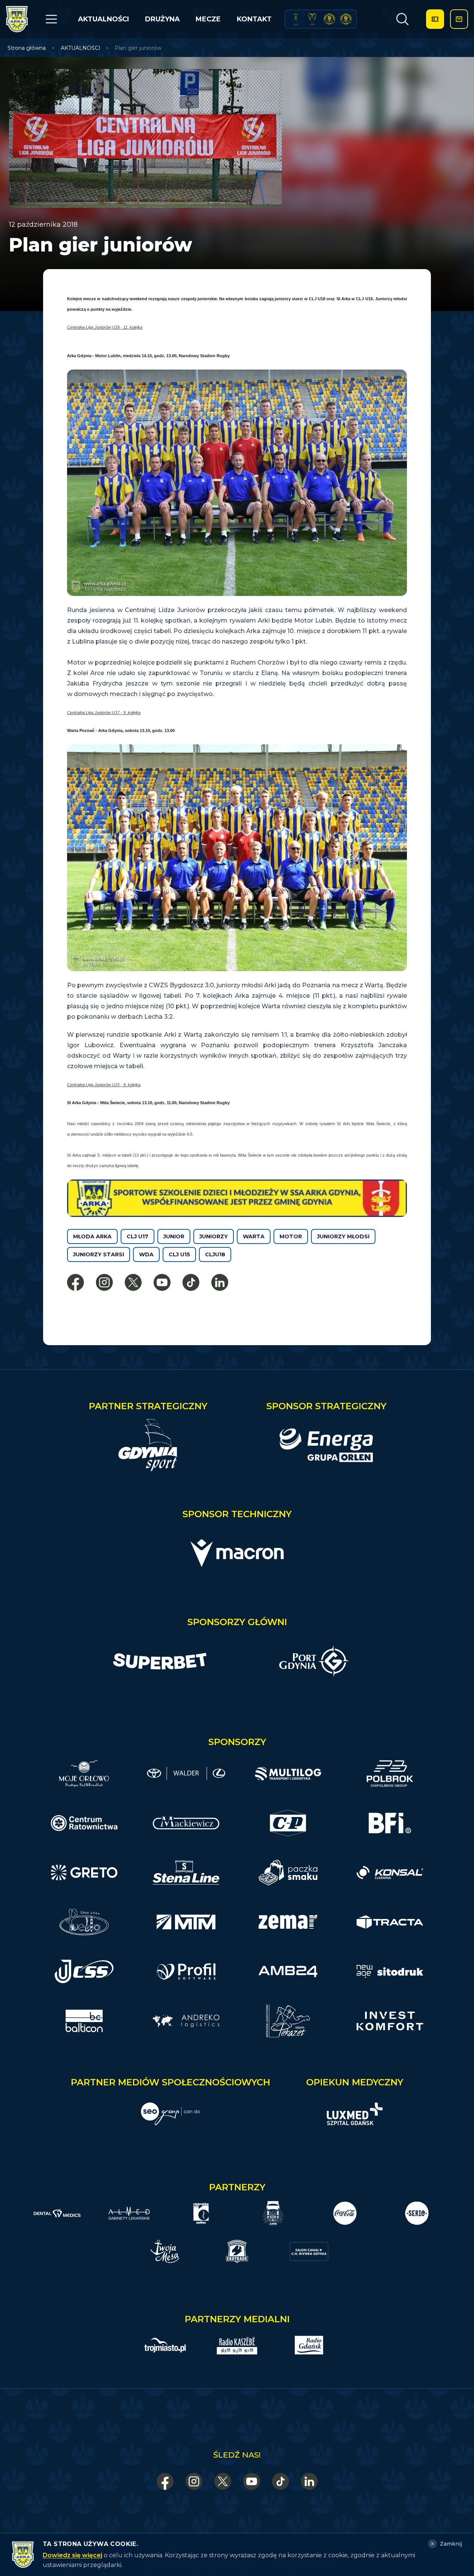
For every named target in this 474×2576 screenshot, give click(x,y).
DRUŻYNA (162, 19)
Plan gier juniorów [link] (138, 48)
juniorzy (214, 1236)
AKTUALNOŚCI (103, 19)
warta (254, 1236)
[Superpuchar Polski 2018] (346, 19)
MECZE (208, 19)
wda (146, 1254)
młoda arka (92, 1236)
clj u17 (138, 1236)
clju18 (215, 1254)
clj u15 (179, 1254)
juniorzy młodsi (343, 1236)
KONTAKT (254, 19)
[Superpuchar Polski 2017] (329, 19)
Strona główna (27, 48)
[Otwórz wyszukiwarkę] (402, 19)
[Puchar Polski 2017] (313, 19)
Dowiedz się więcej (73, 2555)
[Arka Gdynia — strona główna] (17, 19)
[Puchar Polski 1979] (296, 19)
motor (291, 1236)
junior (174, 1236)
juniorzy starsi (99, 1254)
